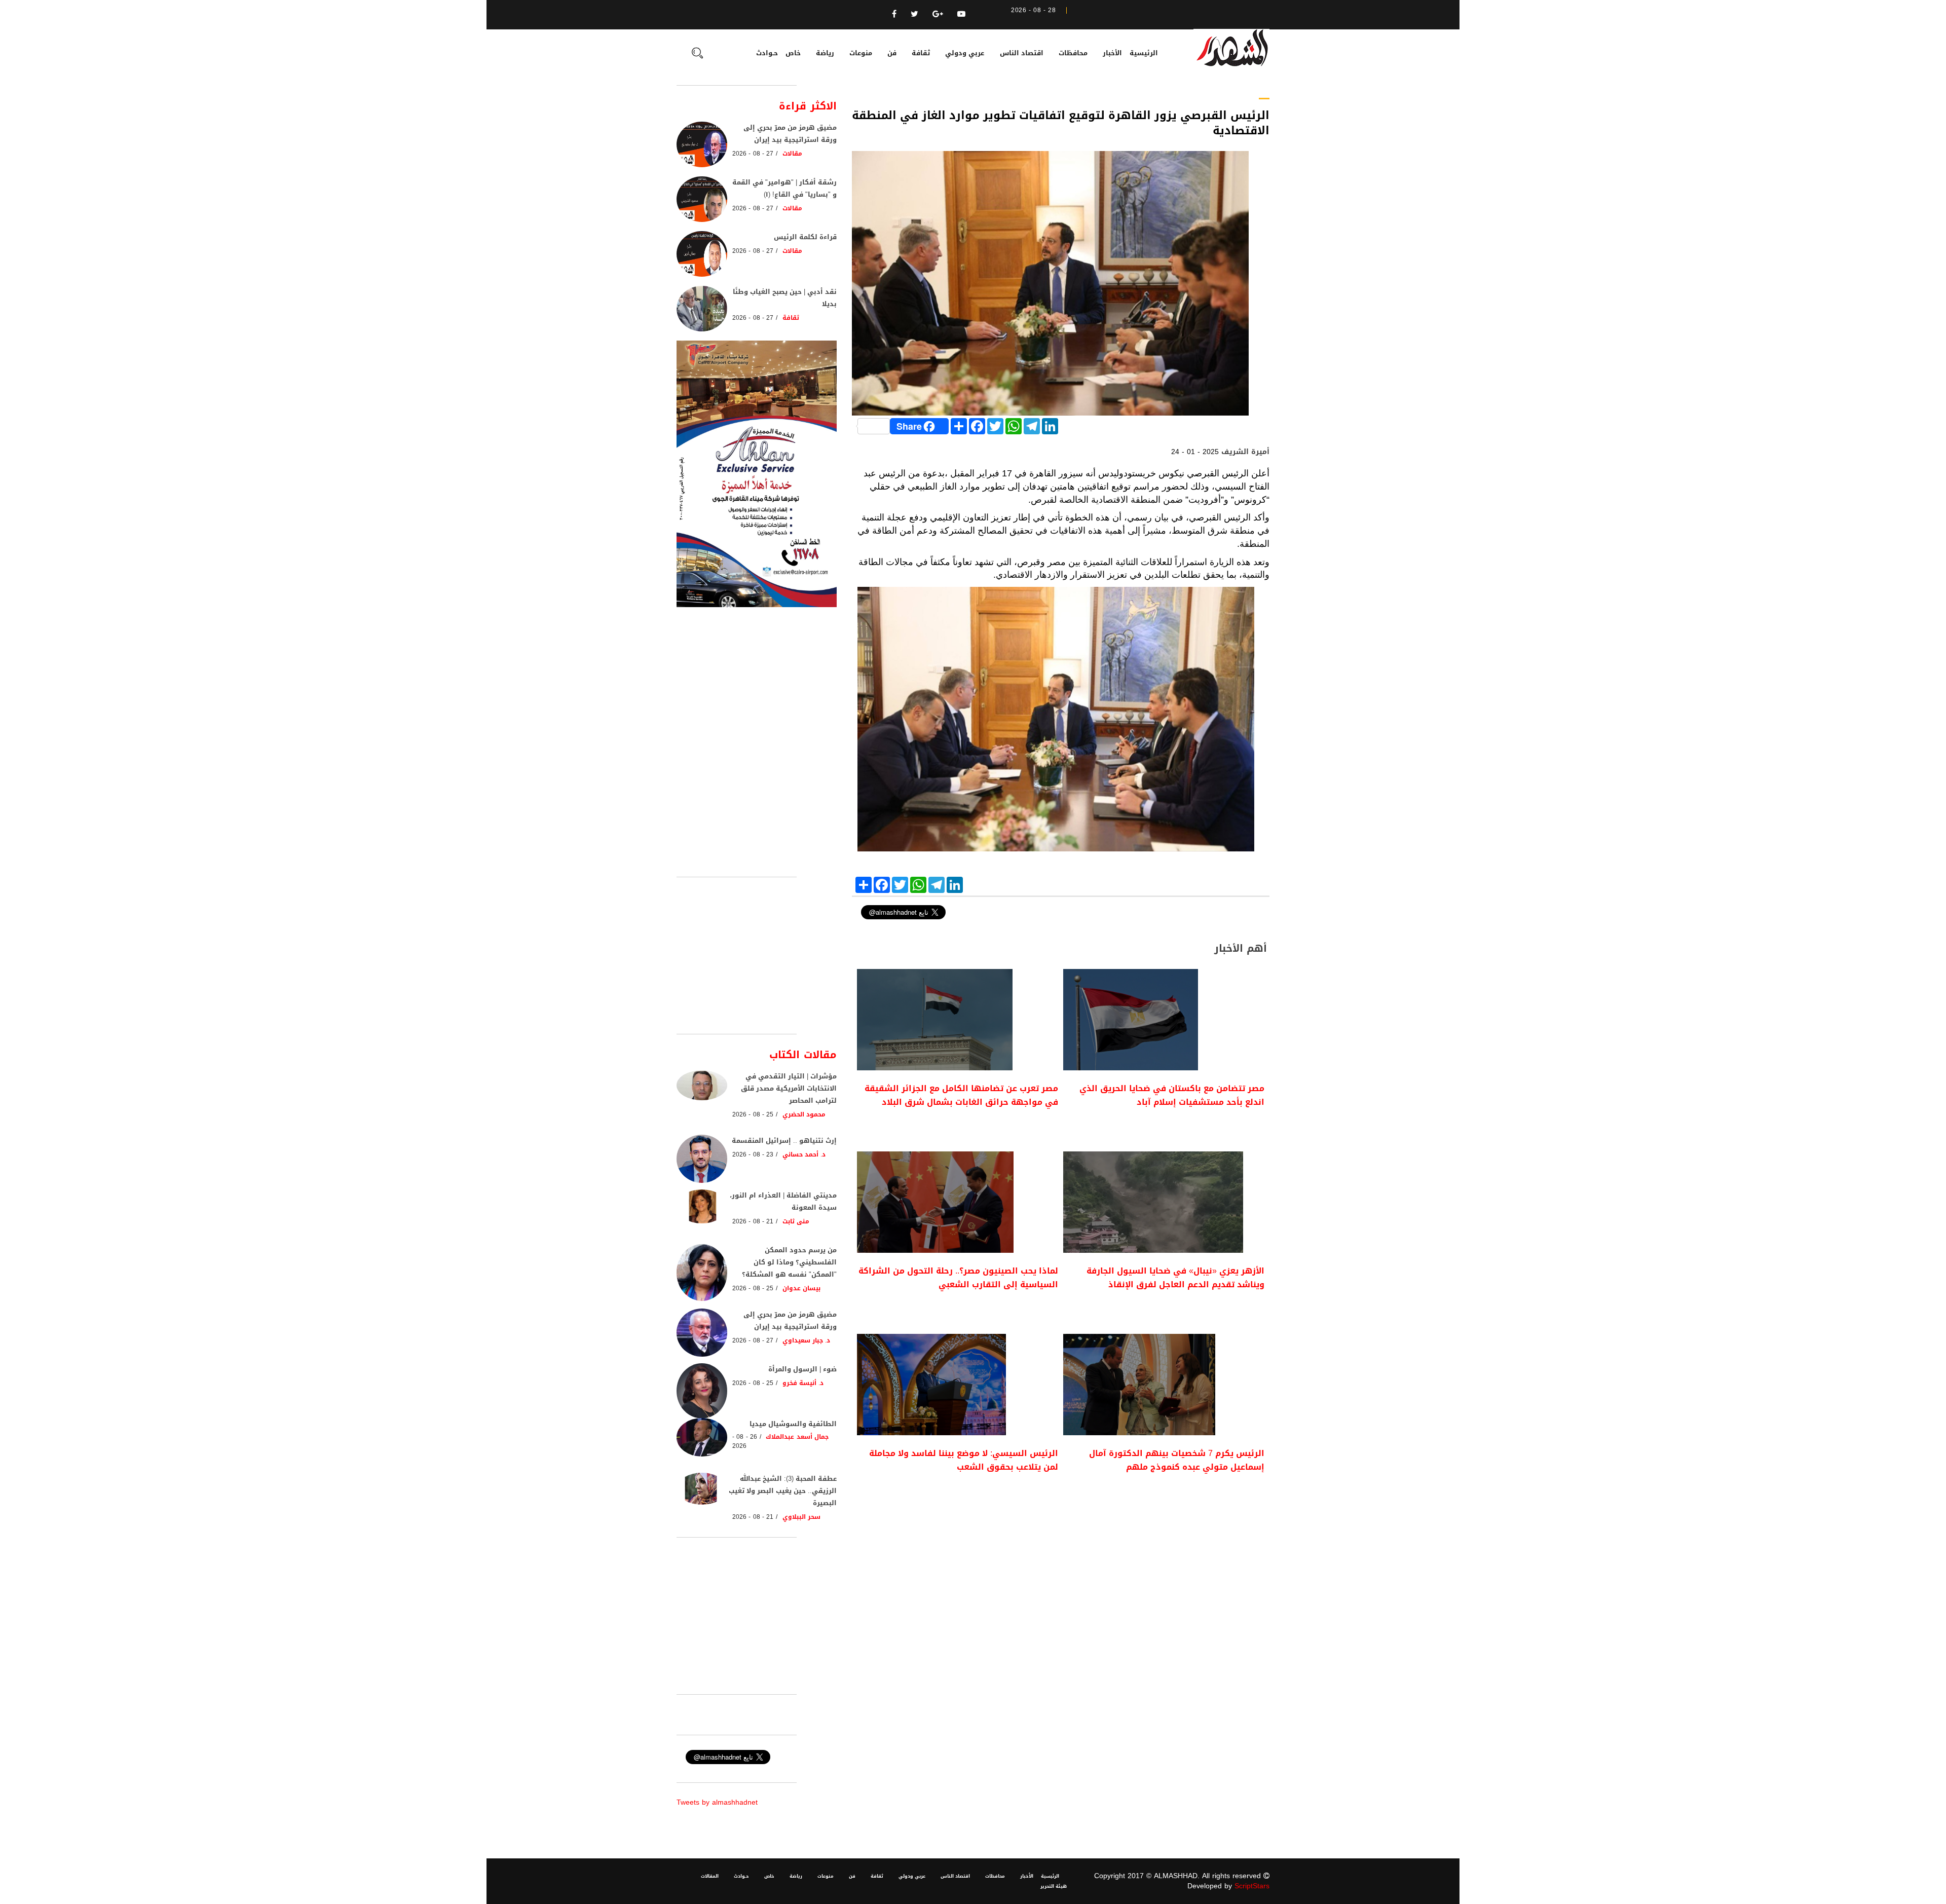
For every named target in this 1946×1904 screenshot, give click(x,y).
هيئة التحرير (1054, 1886)
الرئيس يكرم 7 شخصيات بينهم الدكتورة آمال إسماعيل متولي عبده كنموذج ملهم (1177, 1460)
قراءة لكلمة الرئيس (805, 237)
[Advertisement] (1061, 1582)
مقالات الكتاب (803, 1055)
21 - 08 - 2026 (753, 1221)
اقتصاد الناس (1022, 53)
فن (892, 53)
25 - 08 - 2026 (753, 1114)
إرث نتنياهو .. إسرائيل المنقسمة (784, 1141)
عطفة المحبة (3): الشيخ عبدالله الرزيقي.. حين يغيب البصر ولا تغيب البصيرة (783, 1491)
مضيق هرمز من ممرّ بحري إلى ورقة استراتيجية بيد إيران (790, 134)
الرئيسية (1144, 53)
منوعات (861, 53)
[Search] (697, 54)
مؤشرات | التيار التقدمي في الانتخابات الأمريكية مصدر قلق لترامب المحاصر (789, 1088)
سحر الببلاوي (801, 1517)
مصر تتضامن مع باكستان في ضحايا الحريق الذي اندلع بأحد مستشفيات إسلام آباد (1172, 1095)
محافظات (1073, 53)
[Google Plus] (938, 14)
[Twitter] (914, 14)
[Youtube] (961, 14)
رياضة (825, 53)
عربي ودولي (965, 53)
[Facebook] (894, 14)
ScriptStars (1252, 1886)
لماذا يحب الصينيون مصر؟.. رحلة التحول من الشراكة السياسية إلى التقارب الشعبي (958, 1277)
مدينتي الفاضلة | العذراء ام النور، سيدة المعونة (783, 1201)
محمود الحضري (804, 1114)
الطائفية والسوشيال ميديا (793, 1424)
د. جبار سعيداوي (807, 1340)
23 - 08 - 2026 (753, 1154)
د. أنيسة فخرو (803, 1383)
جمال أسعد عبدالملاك (797, 1437)
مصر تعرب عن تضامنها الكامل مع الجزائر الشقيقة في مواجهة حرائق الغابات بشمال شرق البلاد (961, 1095)
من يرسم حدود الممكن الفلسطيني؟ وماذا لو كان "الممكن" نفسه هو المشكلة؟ (789, 1262)
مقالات (792, 154)
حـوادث (767, 53)
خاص (793, 53)
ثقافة (921, 53)
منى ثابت (796, 1221)
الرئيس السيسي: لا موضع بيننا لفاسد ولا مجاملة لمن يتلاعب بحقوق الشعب (964, 1460)
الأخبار (1112, 53)
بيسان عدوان (801, 1288)
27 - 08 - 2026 (753, 154)
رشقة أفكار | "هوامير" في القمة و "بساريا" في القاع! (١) (784, 188)
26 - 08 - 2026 (745, 1441)
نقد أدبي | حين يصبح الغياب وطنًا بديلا (785, 298)
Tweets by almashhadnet (717, 1802)
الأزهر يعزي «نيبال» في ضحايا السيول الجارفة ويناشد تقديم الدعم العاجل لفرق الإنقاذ (1175, 1277)
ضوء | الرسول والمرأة (802, 1369)
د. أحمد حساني (804, 1154)
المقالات (710, 1876)
